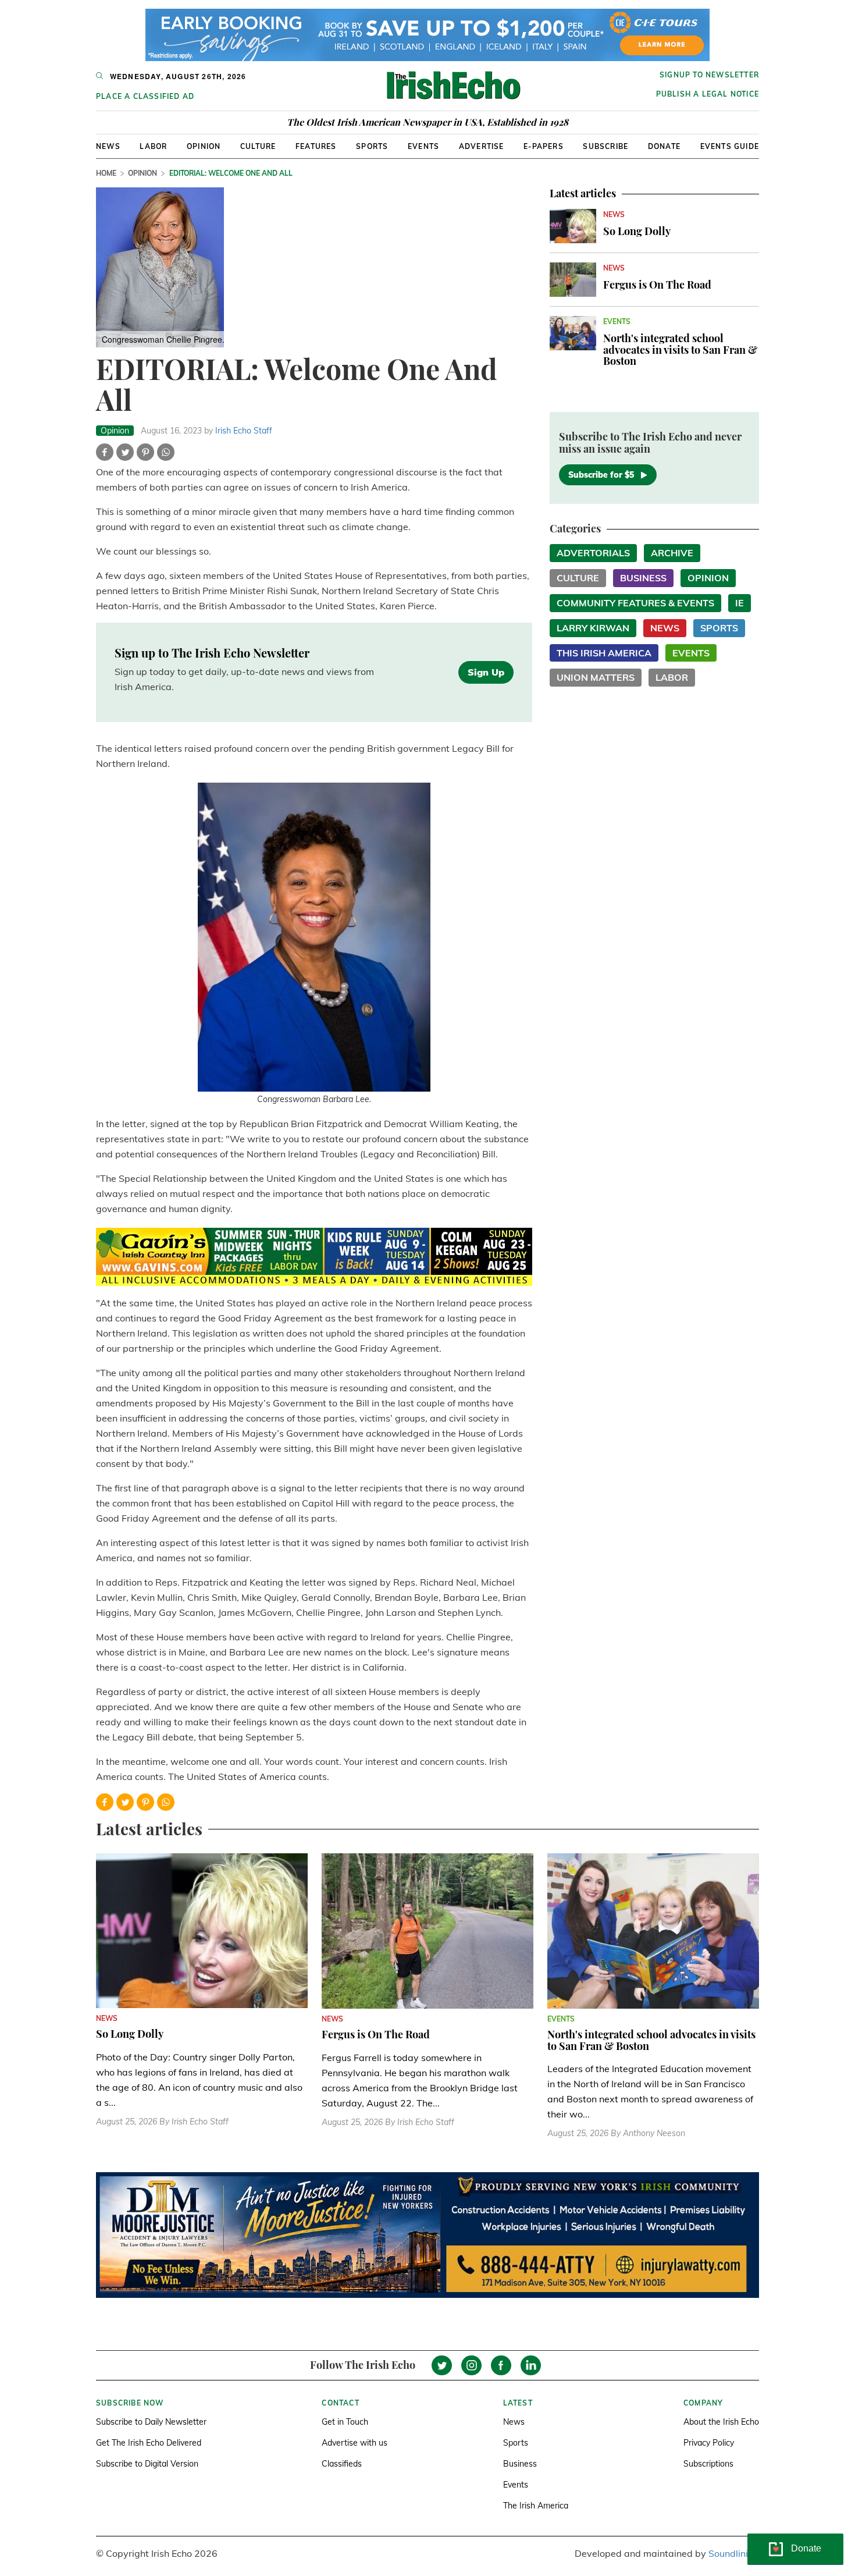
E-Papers (544, 146)
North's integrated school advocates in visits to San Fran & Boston (680, 350)
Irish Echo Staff (244, 431)
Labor (153, 146)
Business (643, 578)
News (108, 146)
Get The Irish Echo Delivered (149, 2443)
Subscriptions (708, 2464)
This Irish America (604, 653)
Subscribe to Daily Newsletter (151, 2422)
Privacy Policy (709, 2443)
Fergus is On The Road (657, 285)
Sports (372, 146)
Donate (664, 146)
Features (316, 146)
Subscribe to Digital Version (147, 2464)
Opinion (204, 146)
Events (423, 146)
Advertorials (593, 553)
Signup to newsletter (709, 75)
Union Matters (596, 677)
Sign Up (486, 672)
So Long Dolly (637, 231)
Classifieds (342, 2464)
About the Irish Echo (721, 2422)
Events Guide (730, 146)
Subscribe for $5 (601, 475)
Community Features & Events (635, 603)
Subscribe (605, 146)
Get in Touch (345, 2422)
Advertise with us (355, 2443)
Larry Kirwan (593, 628)
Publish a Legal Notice (708, 94)
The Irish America (536, 2506)
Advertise (482, 146)
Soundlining (734, 2553)
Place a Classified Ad (145, 96)
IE (740, 603)
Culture (258, 146)
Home (106, 173)
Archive (672, 553)
